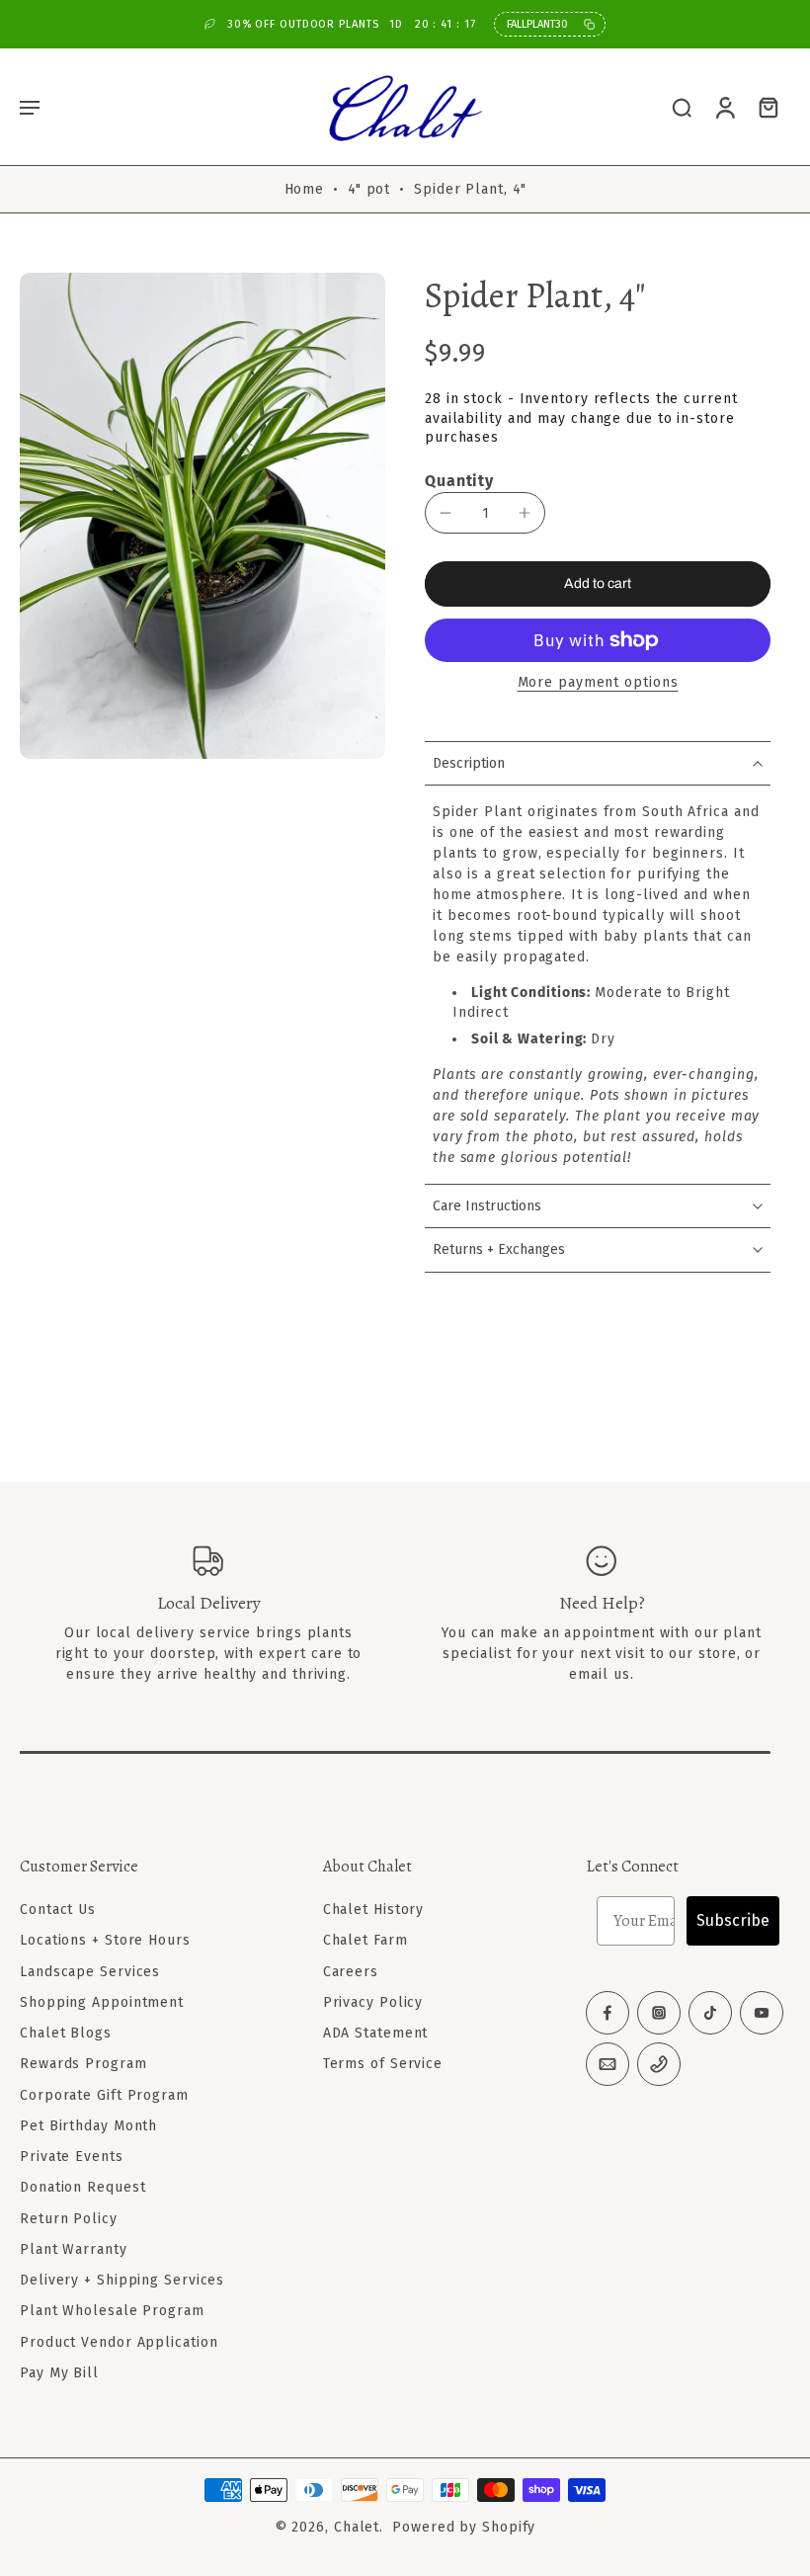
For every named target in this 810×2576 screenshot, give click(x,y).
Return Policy (69, 2218)
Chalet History (374, 1910)
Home (305, 189)
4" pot (369, 189)
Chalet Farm (365, 1940)
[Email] (607, 2064)
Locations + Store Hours (105, 1940)
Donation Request (82, 2187)
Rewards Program (83, 2064)
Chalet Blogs (66, 2033)
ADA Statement (376, 2033)
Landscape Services (90, 1971)
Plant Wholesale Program (112, 2311)
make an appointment (577, 1633)
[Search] (682, 107)
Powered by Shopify (464, 2527)
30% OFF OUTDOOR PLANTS (352, 24)
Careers (351, 1971)
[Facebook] (607, 2013)
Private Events (72, 2157)
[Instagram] (659, 2013)
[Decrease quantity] (445, 513)
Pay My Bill (59, 2373)
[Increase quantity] (525, 513)
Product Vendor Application (119, 2341)
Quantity (459, 481)
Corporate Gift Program (104, 2094)
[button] (30, 107)
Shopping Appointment (102, 2002)
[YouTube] (762, 2013)
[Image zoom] (202, 516)
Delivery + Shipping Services (122, 2280)
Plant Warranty (74, 2249)
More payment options (598, 683)
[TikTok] (710, 2013)
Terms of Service (383, 2064)
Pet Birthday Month (88, 2126)
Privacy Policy (373, 2002)
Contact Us (58, 1910)
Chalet (357, 2527)
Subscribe (733, 1920)
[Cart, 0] (769, 107)
